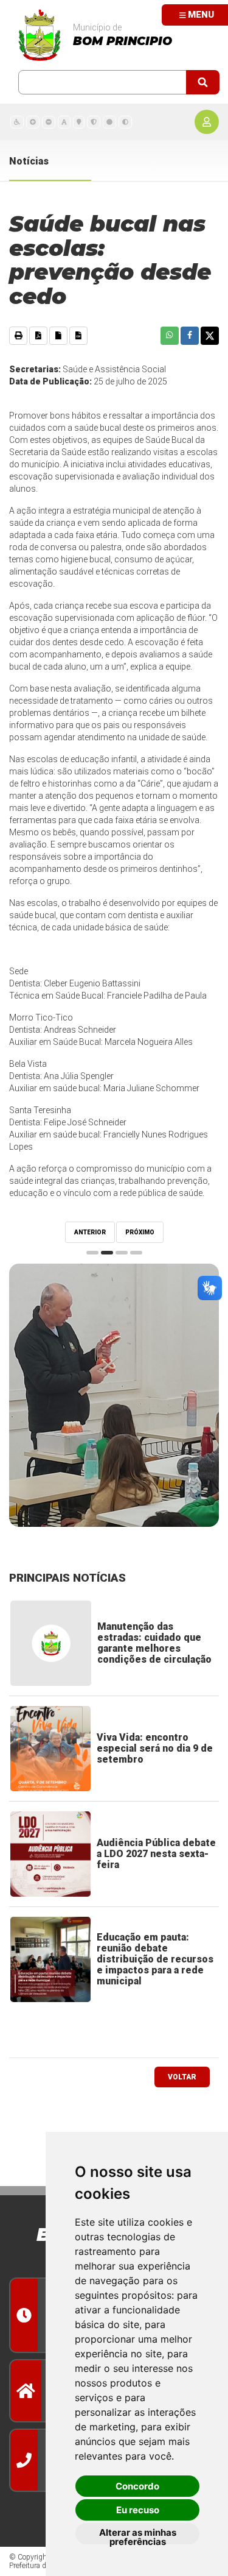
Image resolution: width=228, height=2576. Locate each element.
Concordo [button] (137, 2486)
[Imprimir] (18, 336)
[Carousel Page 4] (136, 1253)
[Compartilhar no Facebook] (190, 336)
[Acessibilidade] (17, 122)
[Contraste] (125, 122)
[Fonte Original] (64, 122)
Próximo (140, 1232)
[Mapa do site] (79, 122)
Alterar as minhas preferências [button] (138, 2535)
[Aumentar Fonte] (33, 122)
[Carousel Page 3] (122, 1253)
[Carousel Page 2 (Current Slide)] (107, 1253)
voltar (182, 2077)
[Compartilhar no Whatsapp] (170, 336)
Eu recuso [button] (138, 2510)
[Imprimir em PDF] (38, 336)
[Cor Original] (109, 122)
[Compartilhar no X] (210, 336)
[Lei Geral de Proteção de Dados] (94, 122)
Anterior (90, 1232)
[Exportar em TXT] (58, 336)
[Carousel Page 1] (92, 1253)
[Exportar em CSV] (78, 336)
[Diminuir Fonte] (49, 122)
